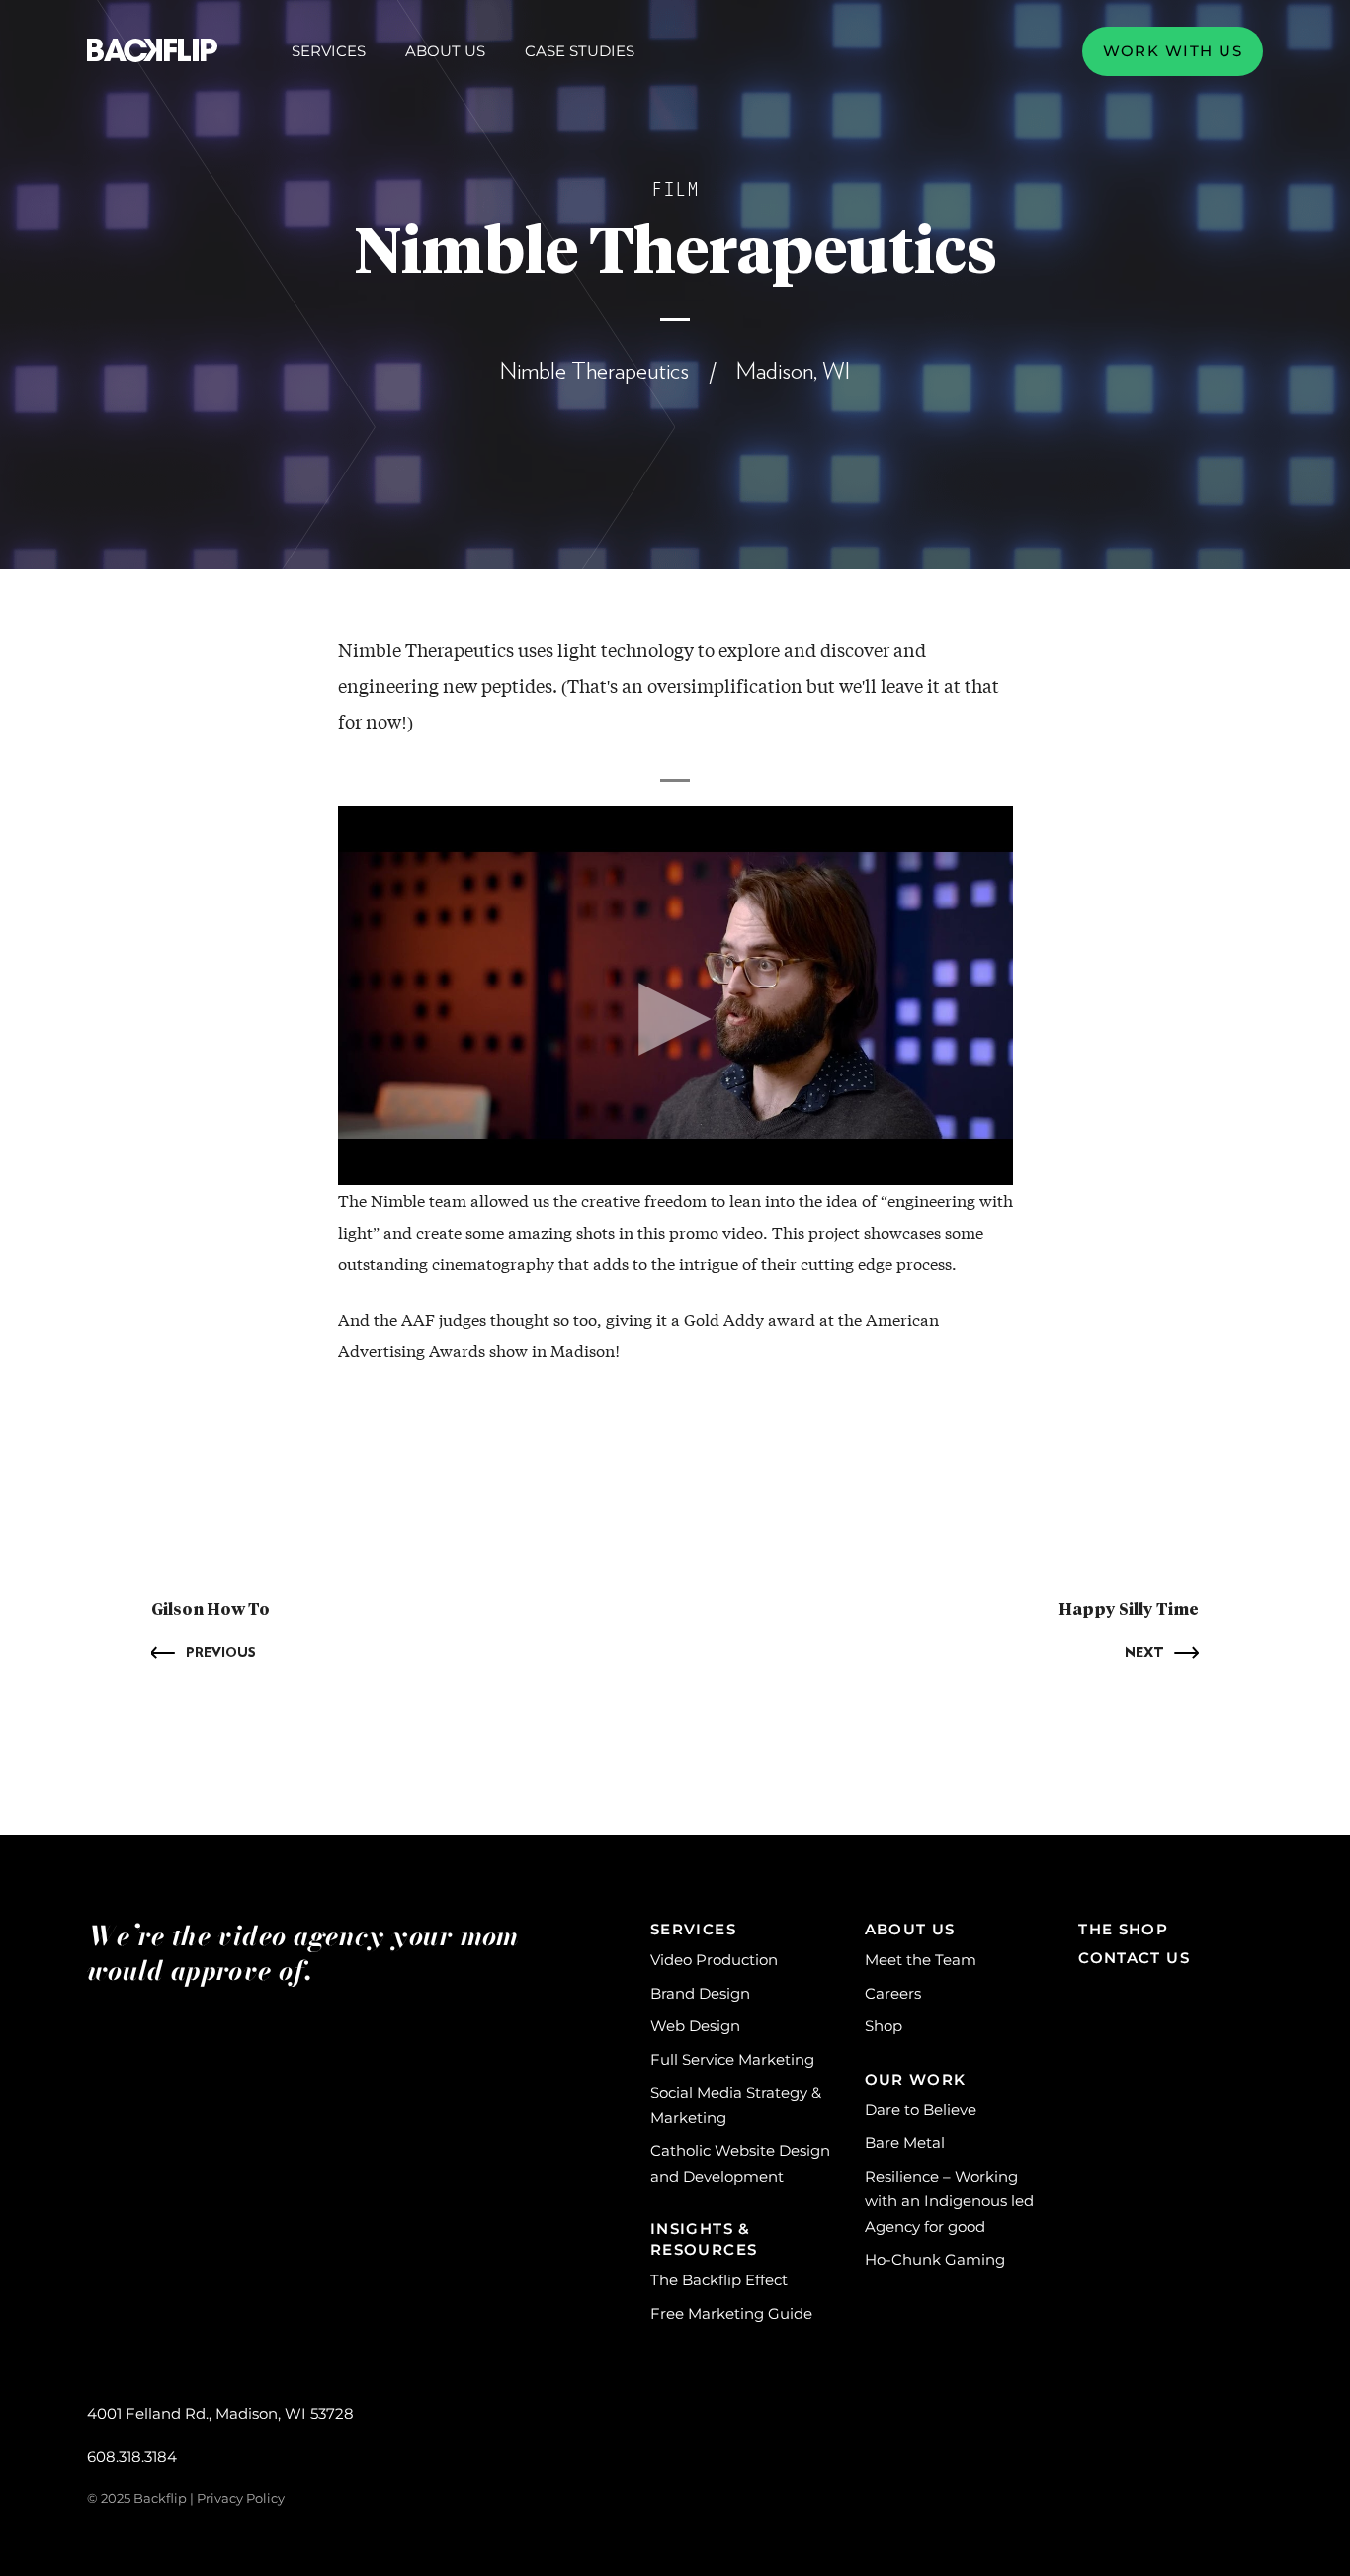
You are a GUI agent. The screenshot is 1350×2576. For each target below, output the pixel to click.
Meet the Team (921, 1960)
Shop (884, 2026)
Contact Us (1134, 1958)
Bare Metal (905, 2143)
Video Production (714, 1960)
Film (675, 190)
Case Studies (580, 51)
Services (329, 51)
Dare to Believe (921, 2110)
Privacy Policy (241, 2498)
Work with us (1173, 51)
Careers (893, 1993)
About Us (445, 51)
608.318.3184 (132, 2457)
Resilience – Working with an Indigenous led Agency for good (949, 2201)
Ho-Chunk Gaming (935, 2259)
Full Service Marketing (732, 2060)
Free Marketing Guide (731, 2314)
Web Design (695, 2026)
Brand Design (700, 1993)
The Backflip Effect (719, 2280)
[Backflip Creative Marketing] (152, 52)
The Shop (1123, 1929)
